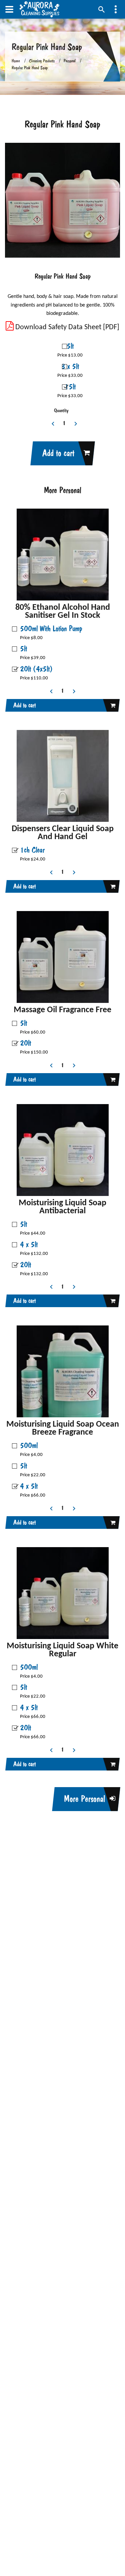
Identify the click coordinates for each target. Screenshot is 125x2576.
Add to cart (58, 453)
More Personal (84, 1799)
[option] (62, 200)
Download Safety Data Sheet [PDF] (66, 327)
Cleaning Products (42, 61)
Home (16, 61)
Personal (70, 61)
